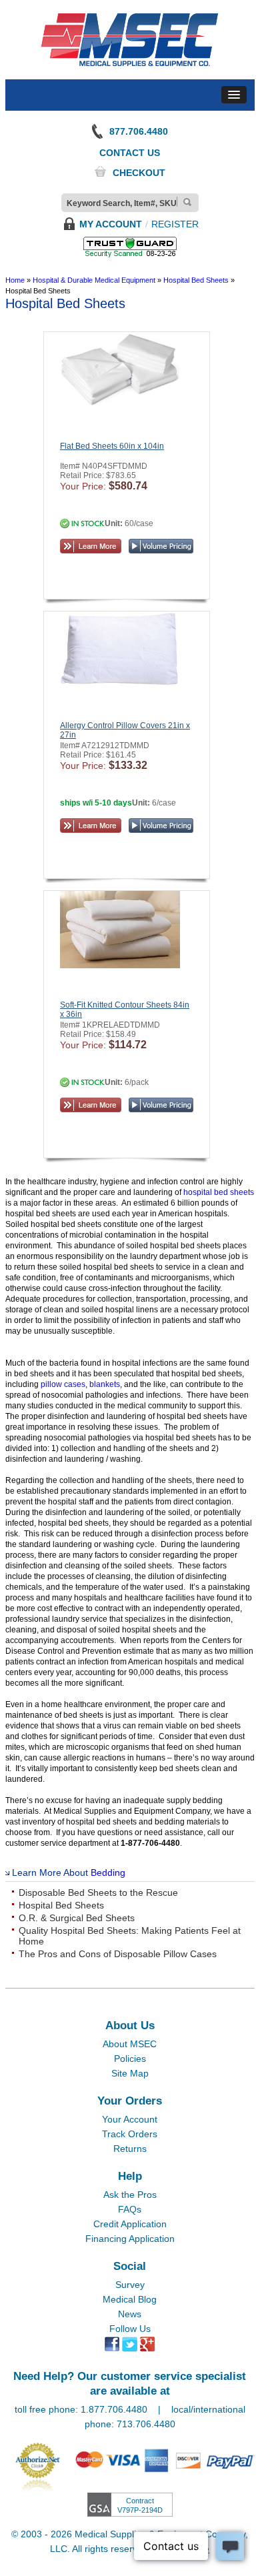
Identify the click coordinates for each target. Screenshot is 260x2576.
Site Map (130, 2073)
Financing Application (130, 2239)
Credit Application (130, 2224)
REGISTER (175, 224)
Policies (130, 2059)
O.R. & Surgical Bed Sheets (77, 1918)
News (130, 2314)
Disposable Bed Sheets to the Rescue (98, 1892)
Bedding (108, 1872)
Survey (130, 2285)
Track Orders (130, 2134)
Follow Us (130, 2329)
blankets (105, 1384)
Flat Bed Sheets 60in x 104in (112, 446)
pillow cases (63, 1384)
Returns (130, 2149)
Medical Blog (130, 2299)
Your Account (130, 2119)
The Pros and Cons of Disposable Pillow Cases (118, 1954)
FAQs (130, 2209)
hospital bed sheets (219, 1192)
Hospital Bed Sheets (61, 1905)
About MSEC (130, 2044)
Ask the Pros (130, 2195)
